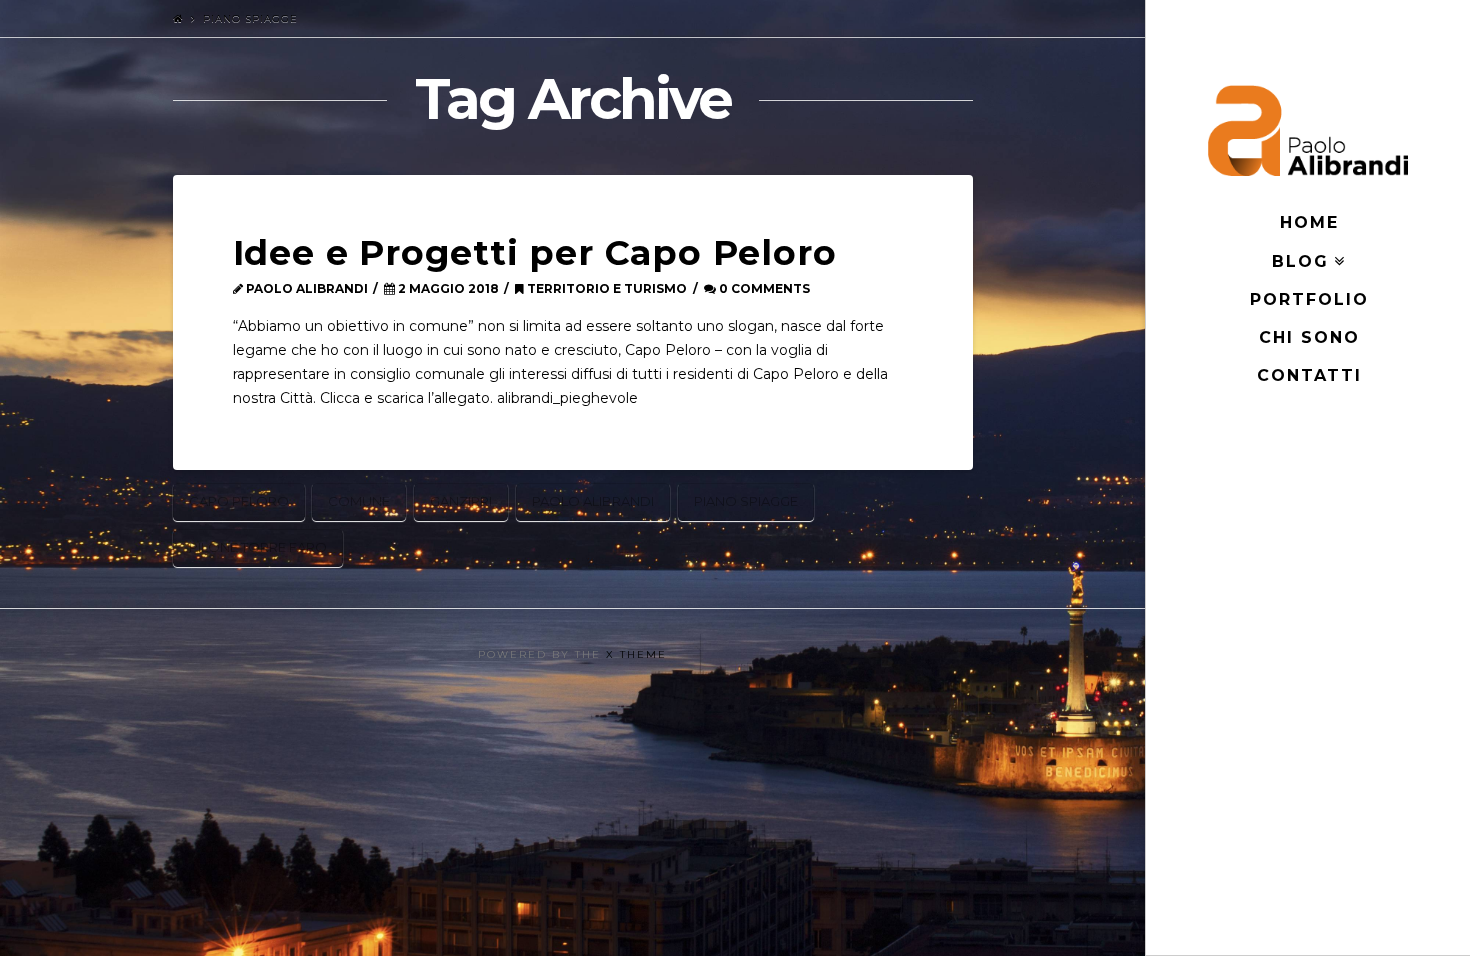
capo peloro (239, 501)
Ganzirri (461, 501)
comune (359, 501)
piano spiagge (746, 501)
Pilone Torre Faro (258, 547)
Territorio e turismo (605, 288)
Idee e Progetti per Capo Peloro (535, 252)
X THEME (636, 654)
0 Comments (763, 288)
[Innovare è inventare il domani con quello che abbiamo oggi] (1308, 130)
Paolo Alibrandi (593, 501)
